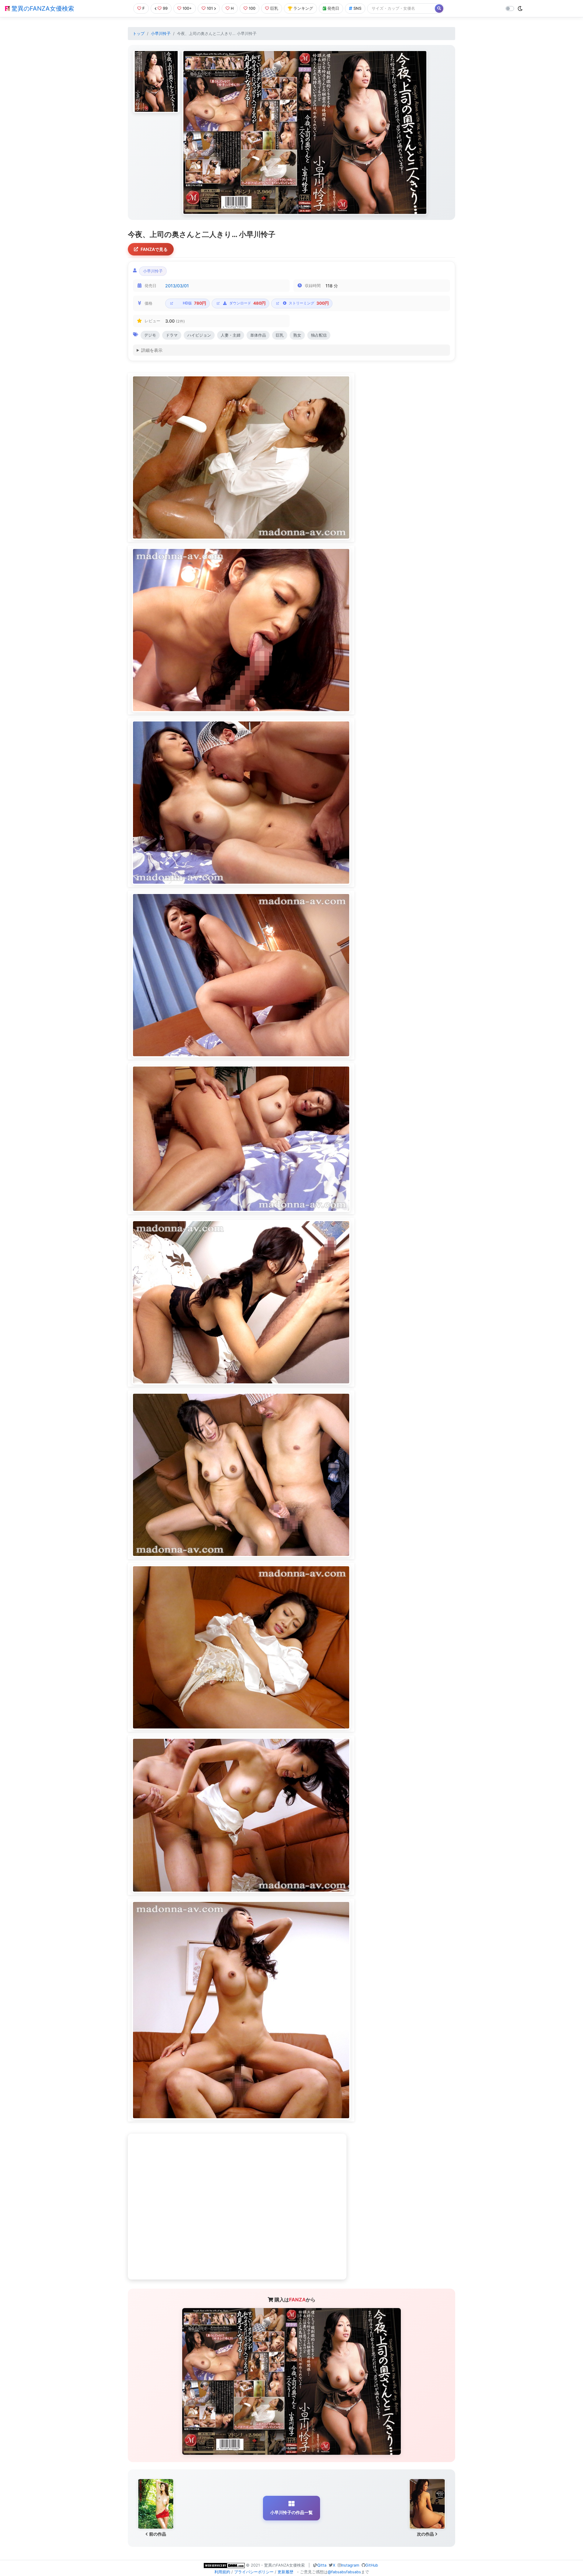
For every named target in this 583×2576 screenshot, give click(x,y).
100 (252, 8)
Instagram (350, 2565)
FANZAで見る (154, 249)
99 (165, 8)
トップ (139, 34)
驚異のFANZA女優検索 (42, 9)
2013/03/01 (177, 286)
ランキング (303, 8)
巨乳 (274, 8)
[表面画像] (156, 81)
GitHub (372, 2565)
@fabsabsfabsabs (344, 2572)
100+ (187, 8)
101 (210, 8)
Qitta (322, 2565)
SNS (357, 8)
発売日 (333, 8)
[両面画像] (305, 132)
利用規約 (222, 2572)
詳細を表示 (152, 350)
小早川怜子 (161, 34)
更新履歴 (285, 2572)
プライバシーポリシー (254, 2572)
